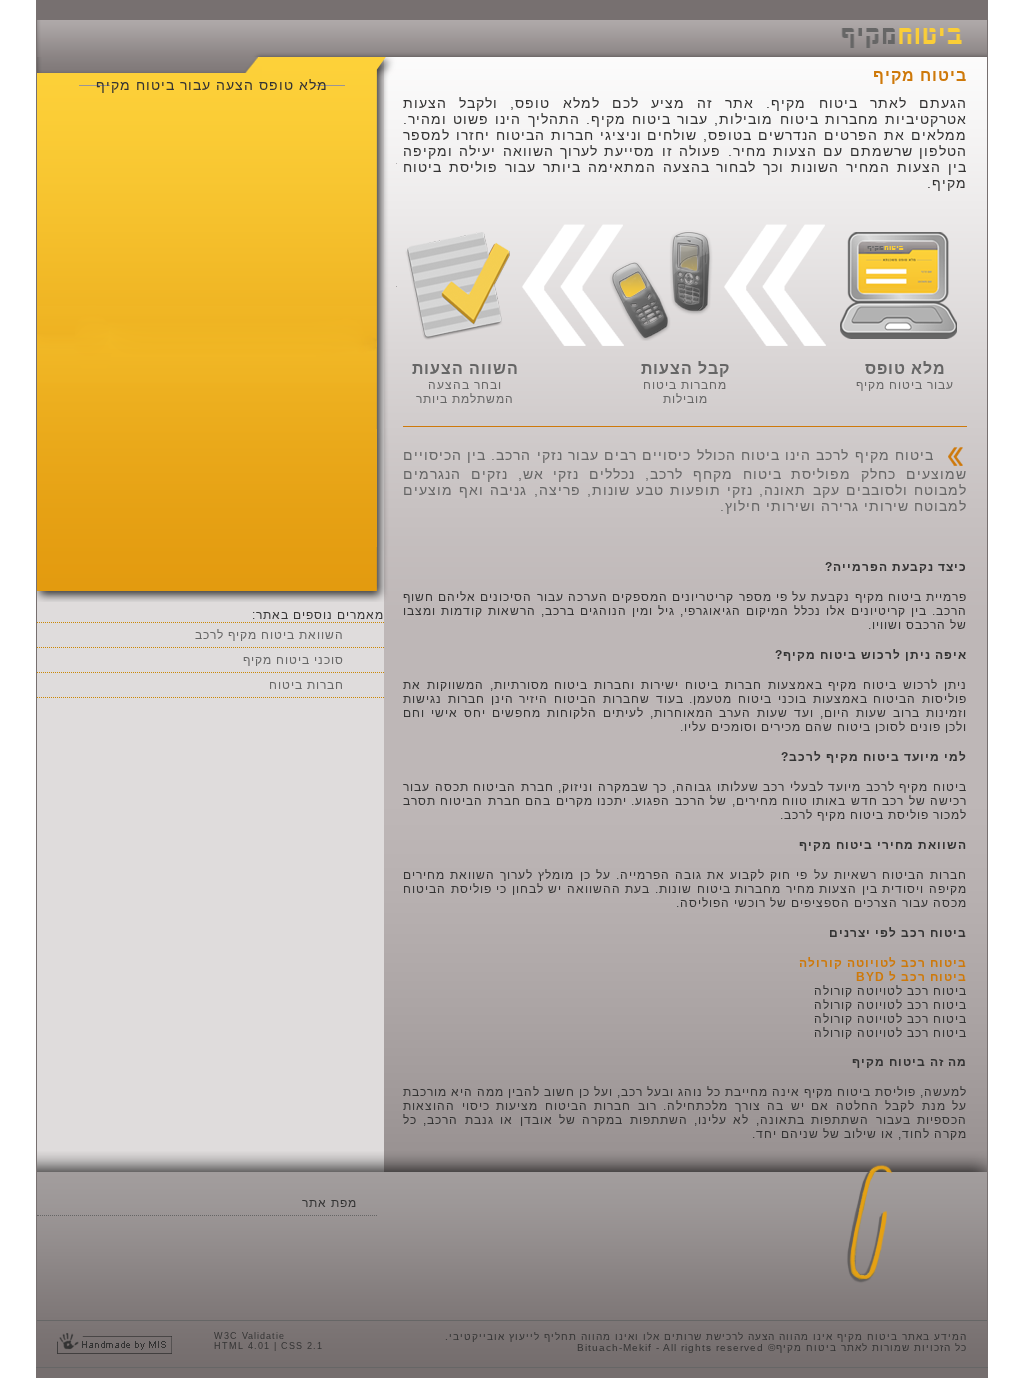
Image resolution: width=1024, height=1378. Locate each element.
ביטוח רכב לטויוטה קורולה (883, 963)
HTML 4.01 (242, 1346)
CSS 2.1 (302, 1346)
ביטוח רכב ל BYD (911, 977)
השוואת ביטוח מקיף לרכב (269, 635)
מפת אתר (329, 1203)
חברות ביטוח (306, 685)
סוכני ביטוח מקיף (293, 660)
